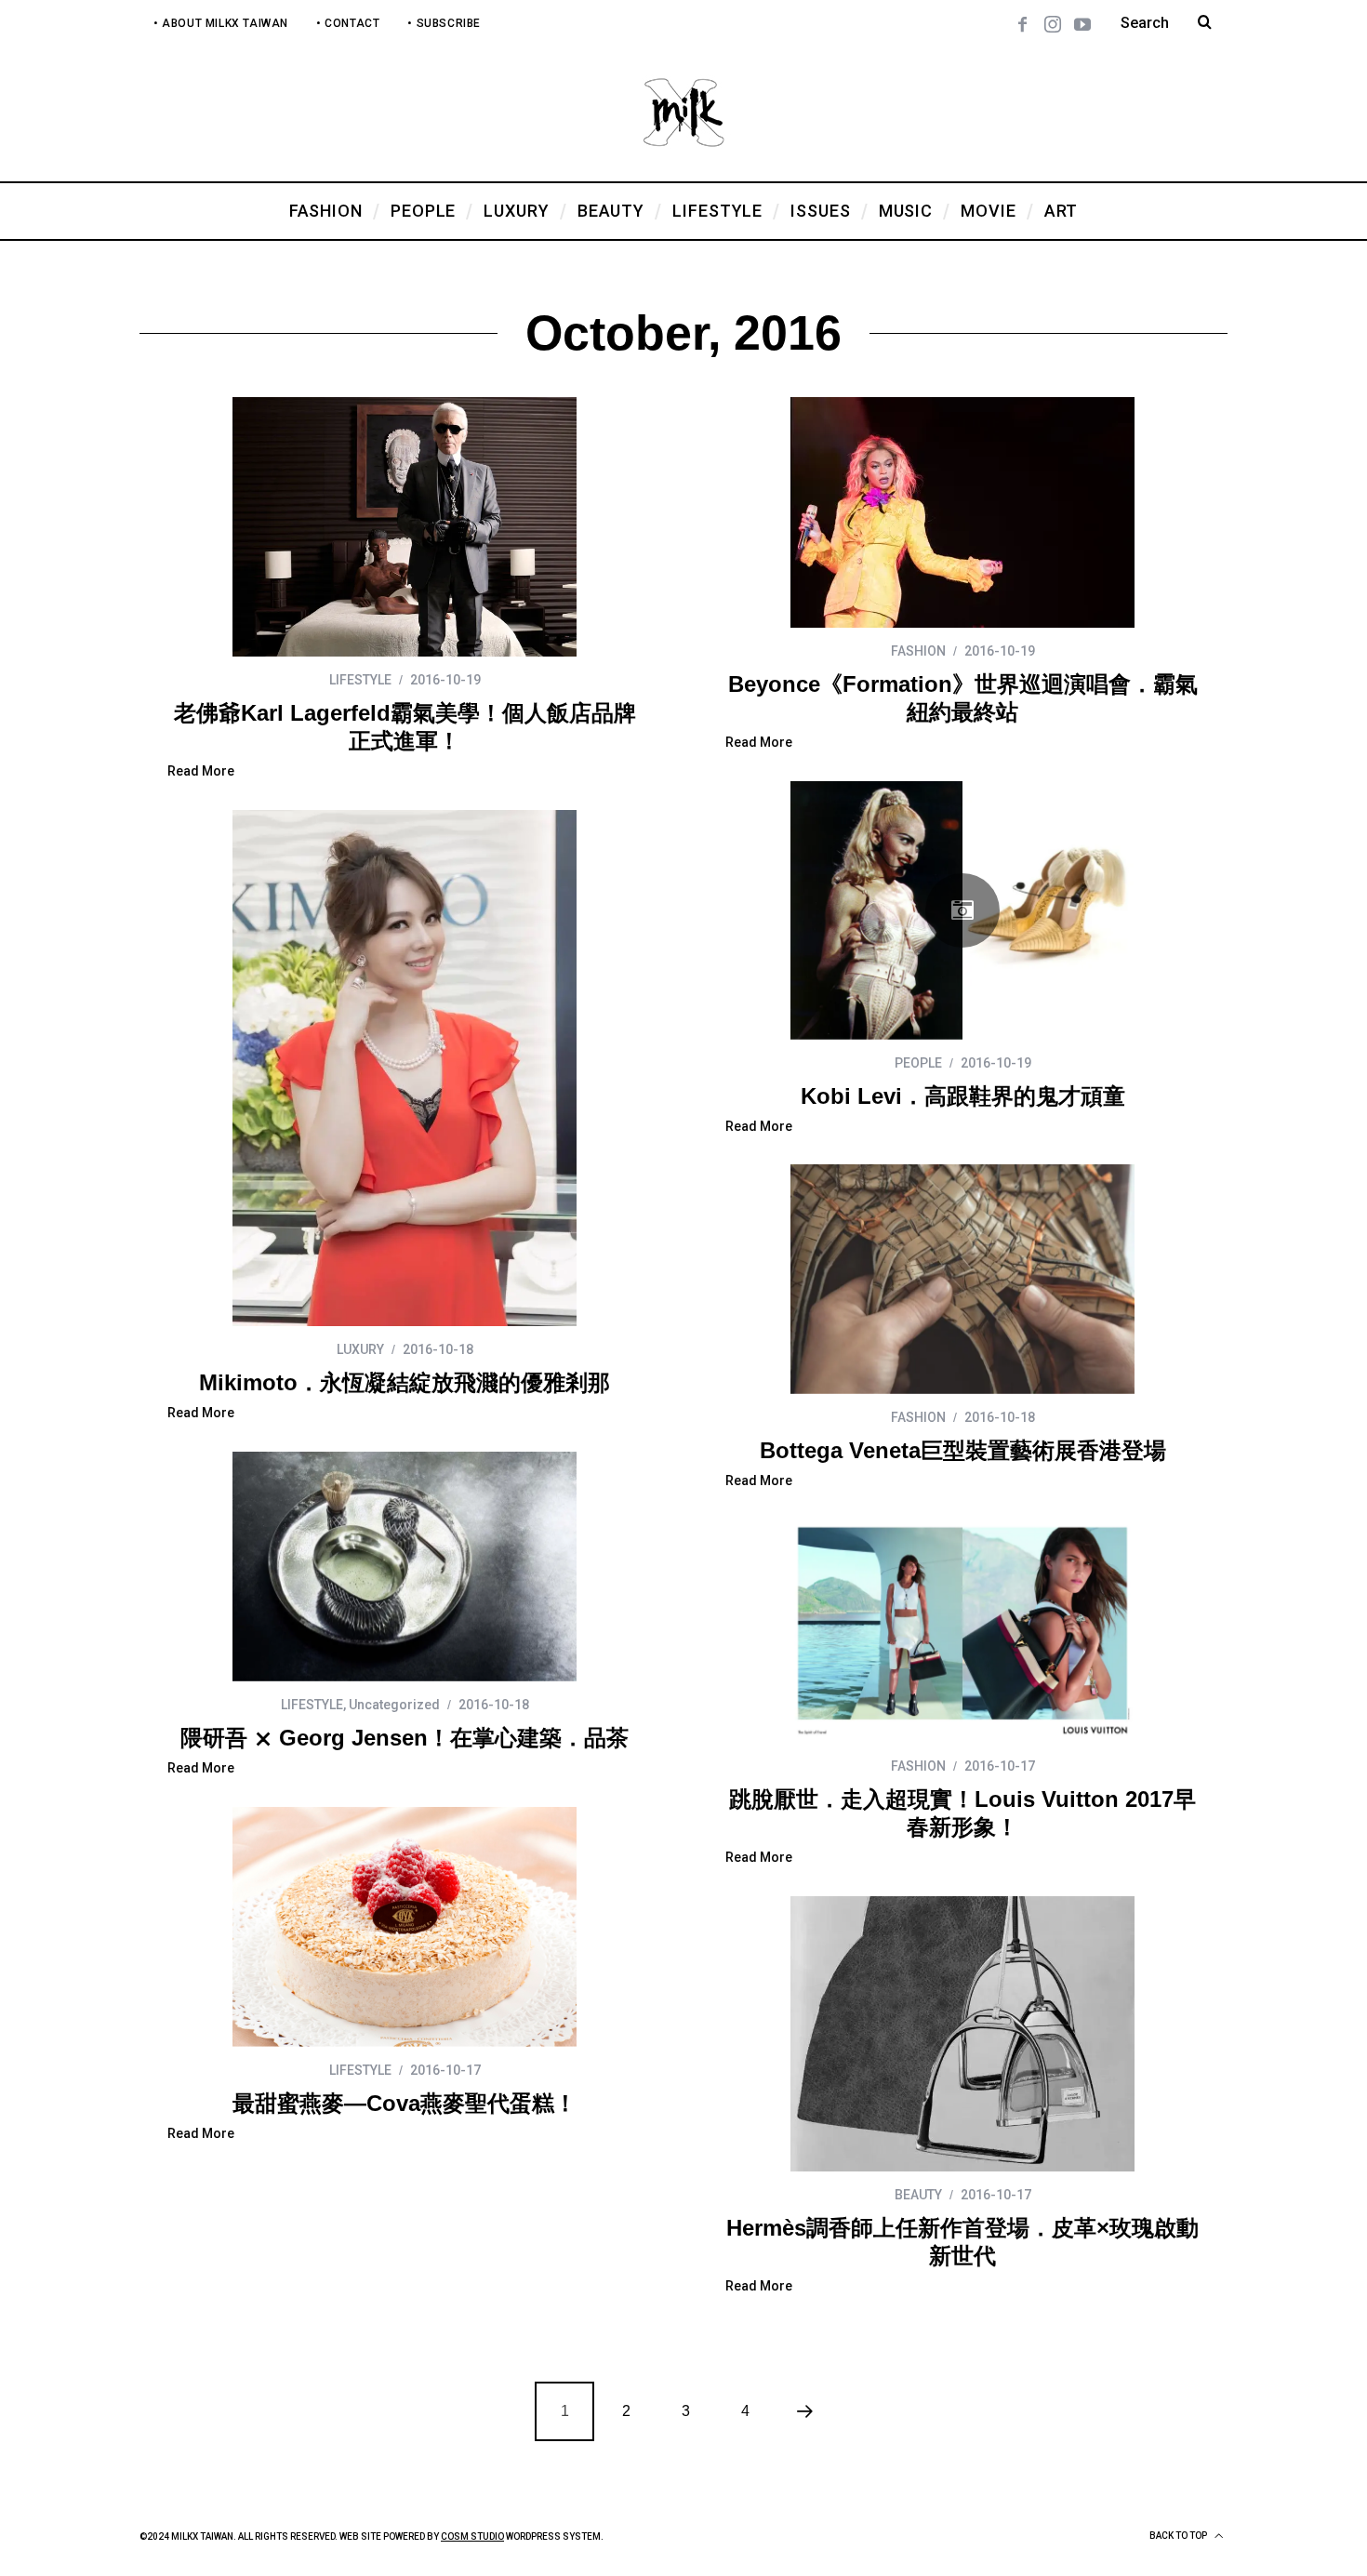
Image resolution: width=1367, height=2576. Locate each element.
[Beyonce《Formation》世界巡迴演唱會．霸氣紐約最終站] (962, 512)
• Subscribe (444, 23)
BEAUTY (918, 2195)
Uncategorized (394, 1705)
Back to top (1179, 2536)
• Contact (348, 23)
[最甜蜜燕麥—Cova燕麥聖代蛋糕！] (405, 1927)
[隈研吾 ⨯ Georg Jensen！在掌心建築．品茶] (405, 1567)
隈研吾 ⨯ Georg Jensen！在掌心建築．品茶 (405, 1738)
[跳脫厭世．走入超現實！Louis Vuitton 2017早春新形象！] (962, 1631)
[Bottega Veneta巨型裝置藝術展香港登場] (962, 1279)
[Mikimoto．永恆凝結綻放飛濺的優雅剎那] (405, 1068)
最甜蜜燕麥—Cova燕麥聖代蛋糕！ (405, 2103)
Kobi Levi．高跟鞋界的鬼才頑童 (963, 1096)
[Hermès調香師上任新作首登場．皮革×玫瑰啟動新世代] (962, 2034)
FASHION (918, 651)
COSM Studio (472, 2536)
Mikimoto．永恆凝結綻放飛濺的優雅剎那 (405, 1382)
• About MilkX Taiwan (221, 23)
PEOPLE (918, 1063)
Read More (201, 771)
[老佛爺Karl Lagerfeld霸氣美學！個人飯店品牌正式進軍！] (405, 527)
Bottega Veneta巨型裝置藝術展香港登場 (963, 1450)
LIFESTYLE (360, 680)
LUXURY (360, 1349)
